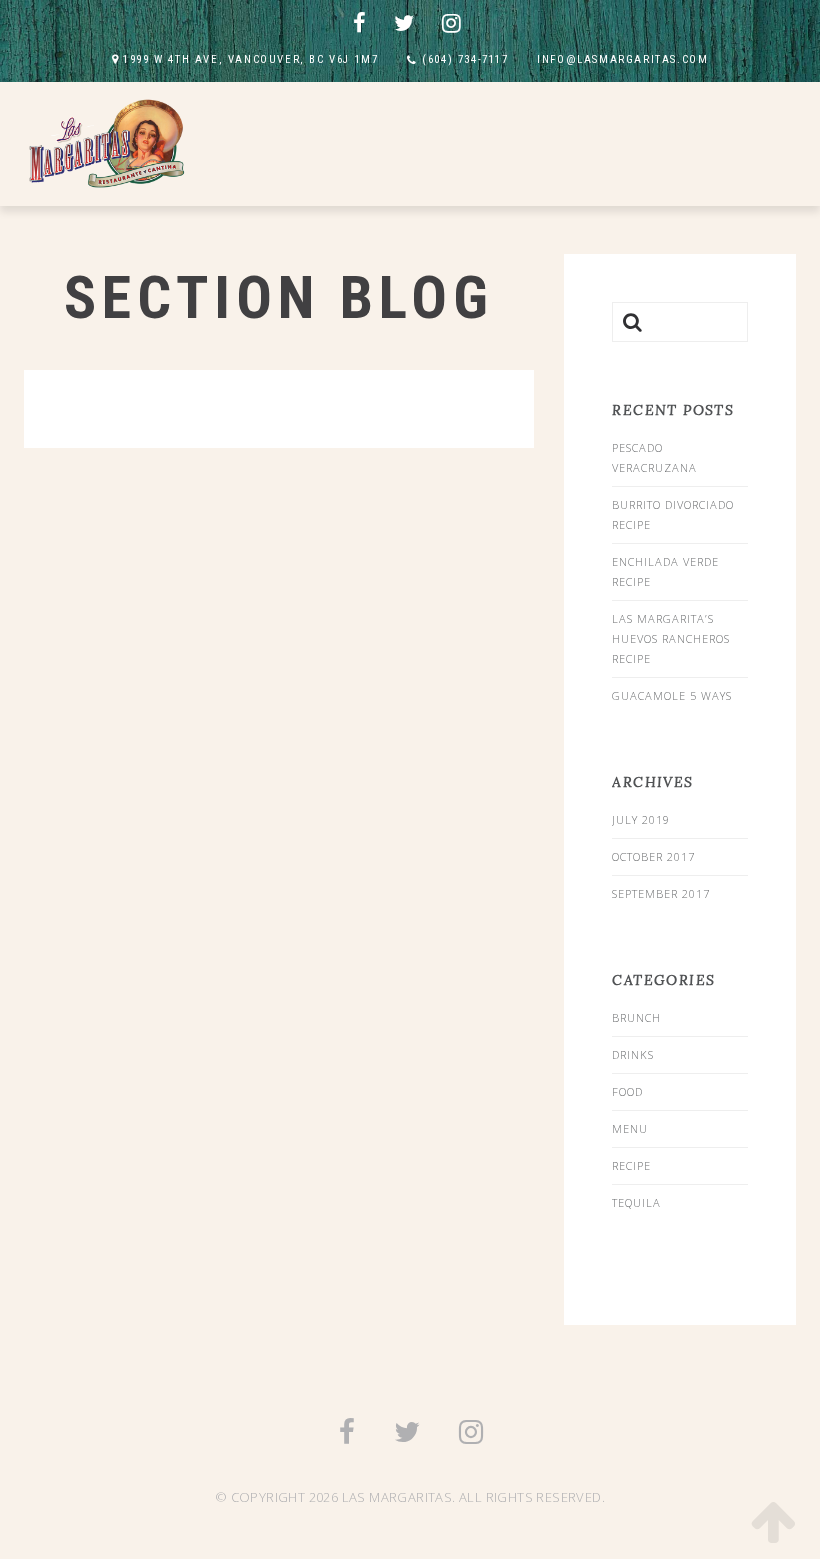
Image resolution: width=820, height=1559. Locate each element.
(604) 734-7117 (465, 59)
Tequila (636, 1202)
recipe (631, 1165)
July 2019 (641, 819)
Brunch (636, 1017)
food (627, 1091)
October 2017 (653, 856)
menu (630, 1128)
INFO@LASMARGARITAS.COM (622, 59)
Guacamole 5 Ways (672, 695)
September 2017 (661, 893)
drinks (633, 1054)
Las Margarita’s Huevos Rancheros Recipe (671, 638)
